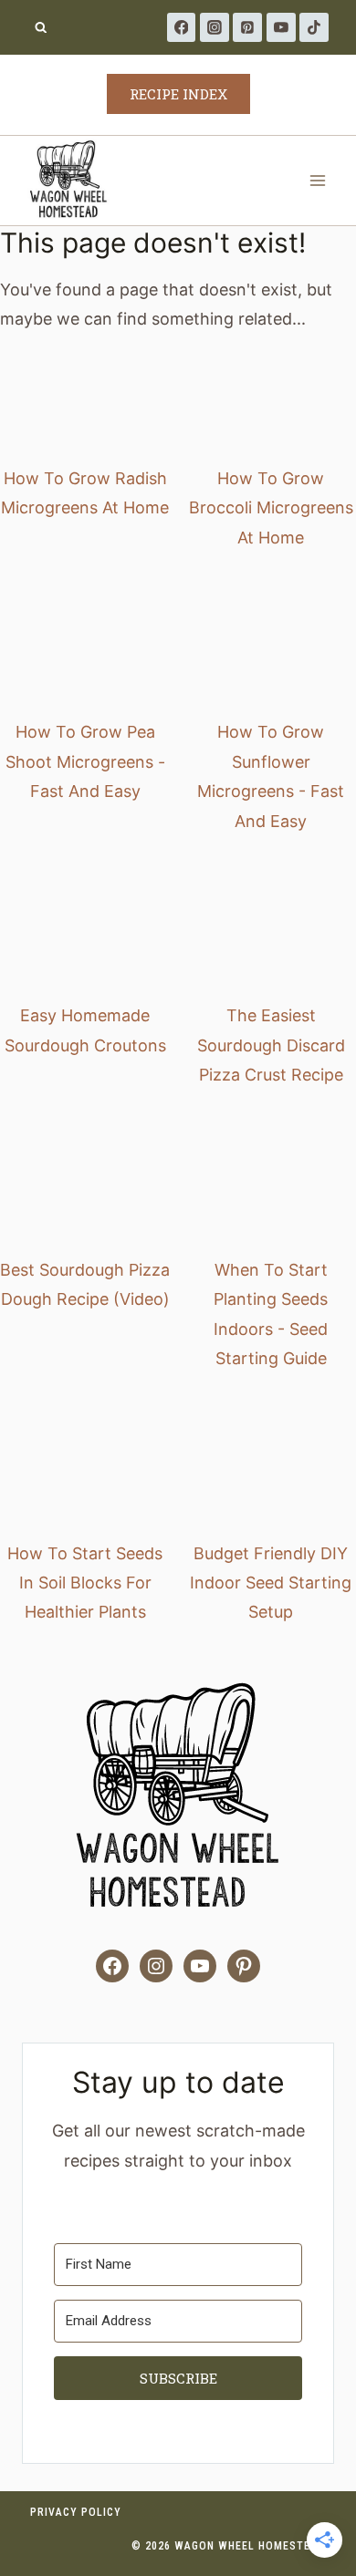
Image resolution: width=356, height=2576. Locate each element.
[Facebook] (182, 27)
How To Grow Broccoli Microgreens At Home (271, 508)
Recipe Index (178, 94)
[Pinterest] (247, 27)
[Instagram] (215, 27)
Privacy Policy (76, 2512)
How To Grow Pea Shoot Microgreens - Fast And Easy (85, 761)
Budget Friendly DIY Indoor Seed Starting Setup (271, 1583)
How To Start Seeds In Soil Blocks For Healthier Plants (85, 1583)
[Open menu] (317, 180)
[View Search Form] (41, 28)
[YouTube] (281, 27)
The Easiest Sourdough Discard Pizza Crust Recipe (271, 1045)
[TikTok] (314, 27)
